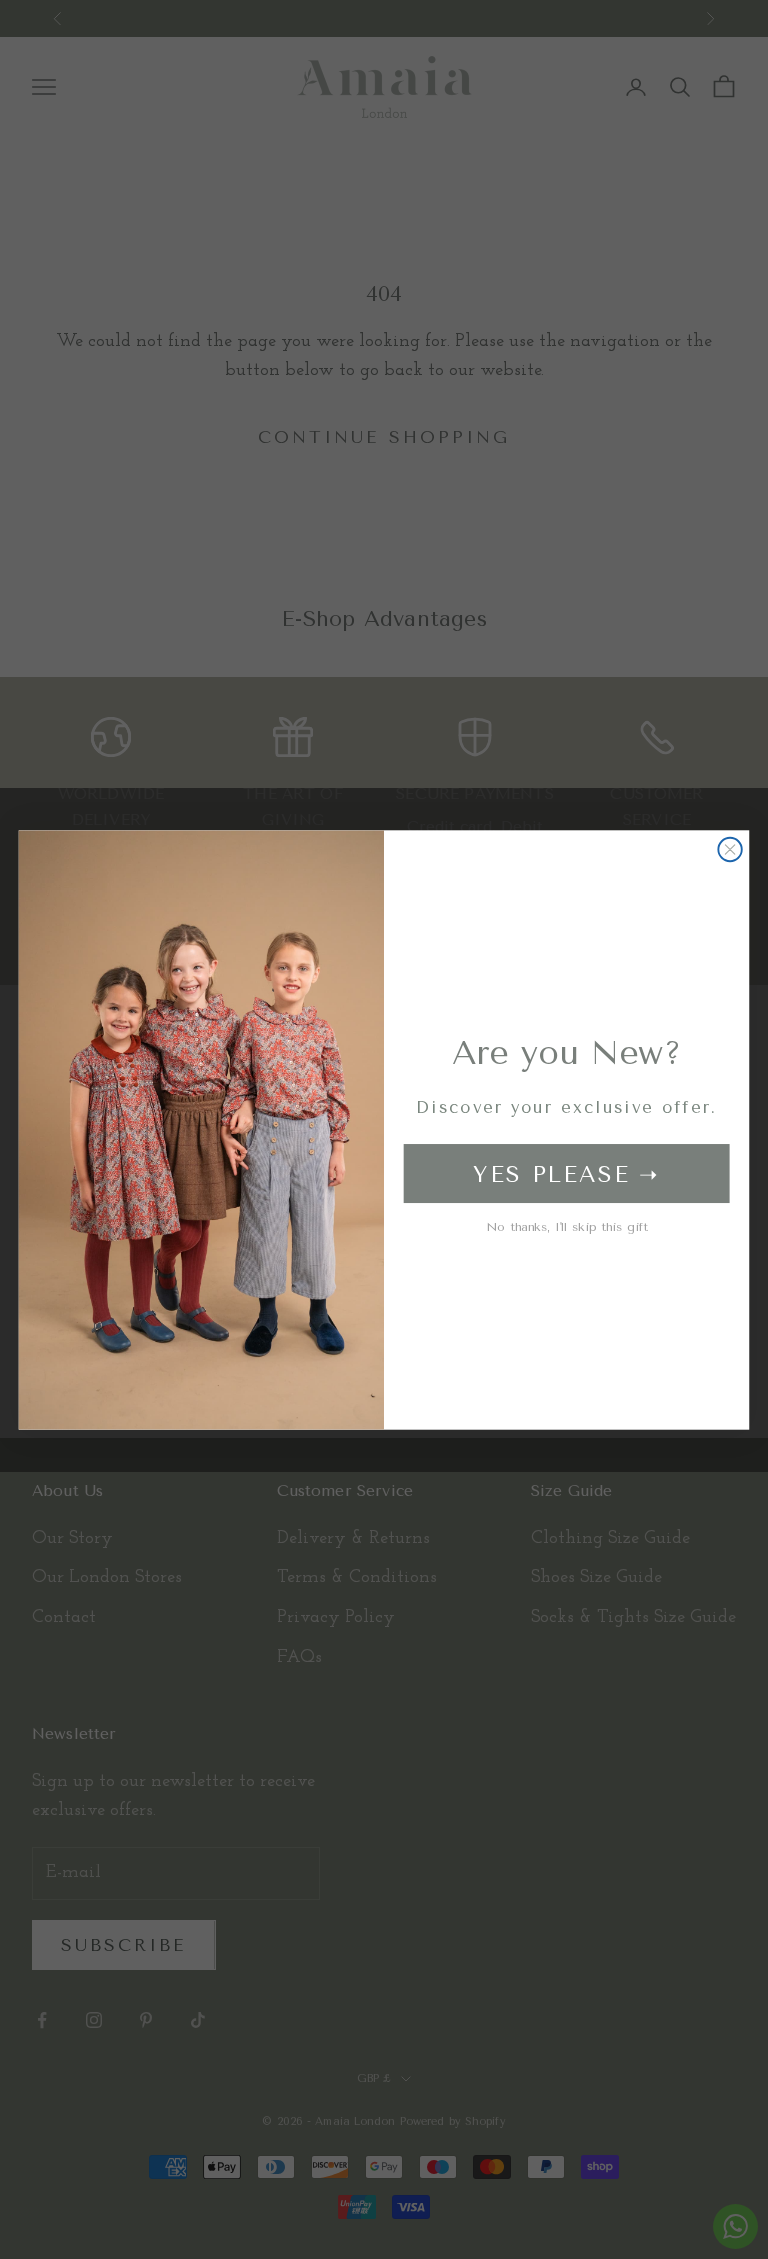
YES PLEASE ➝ (566, 1173)
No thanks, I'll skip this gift (567, 1226)
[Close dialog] (729, 848)
